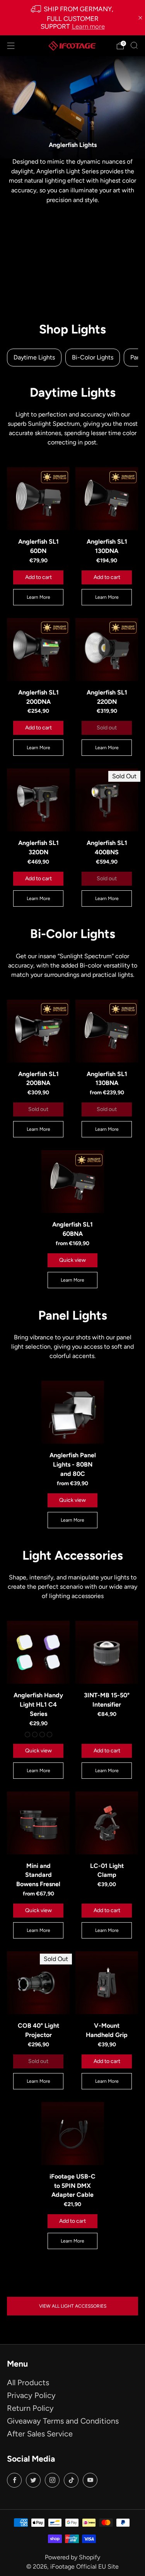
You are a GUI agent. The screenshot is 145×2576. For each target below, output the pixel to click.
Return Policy (30, 2408)
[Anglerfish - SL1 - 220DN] (107, 650)
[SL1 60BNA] (73, 1182)
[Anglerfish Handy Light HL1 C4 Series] (38, 1652)
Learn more (88, 26)
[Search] (134, 45)
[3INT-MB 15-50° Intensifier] (107, 1652)
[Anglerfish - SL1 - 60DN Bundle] (38, 499)
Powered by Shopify (72, 2557)
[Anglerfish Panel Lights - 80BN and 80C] (73, 1412)
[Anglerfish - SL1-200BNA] (38, 1031)
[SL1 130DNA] (107, 499)
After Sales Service (40, 2434)
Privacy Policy (31, 2395)
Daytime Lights (34, 357)
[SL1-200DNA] (38, 650)
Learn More (38, 597)
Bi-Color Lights (93, 357)
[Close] (140, 18)
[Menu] (11, 46)
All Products (28, 2382)
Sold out (107, 728)
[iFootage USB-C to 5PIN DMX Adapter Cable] (73, 2134)
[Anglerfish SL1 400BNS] (107, 800)
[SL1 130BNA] (107, 1031)
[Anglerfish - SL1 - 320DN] (38, 800)
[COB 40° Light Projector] (38, 1983)
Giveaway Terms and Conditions (63, 2421)
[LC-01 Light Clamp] (107, 1823)
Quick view (72, 1260)
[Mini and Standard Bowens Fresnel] (38, 1823)
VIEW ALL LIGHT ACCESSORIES (73, 2306)
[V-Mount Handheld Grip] (107, 1983)
